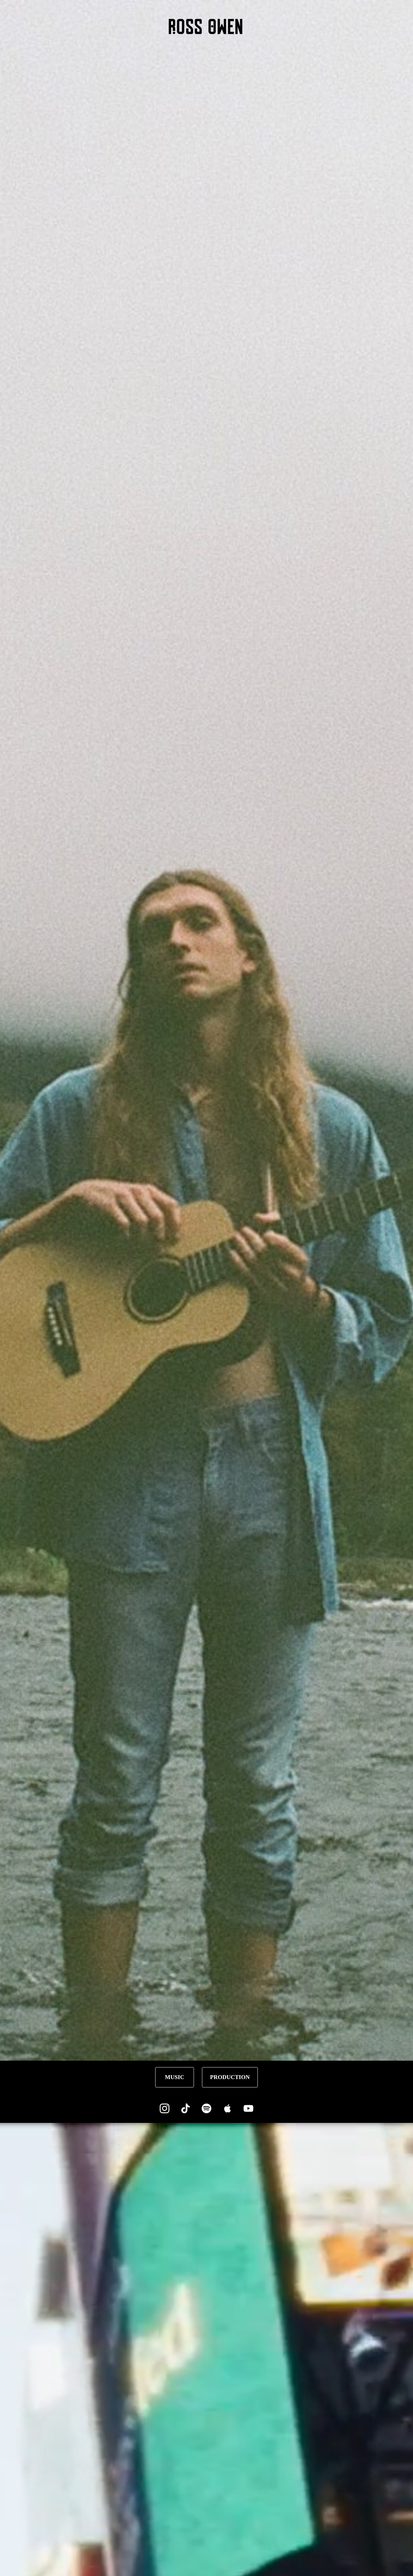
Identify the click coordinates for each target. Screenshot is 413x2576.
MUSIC (175, 2077)
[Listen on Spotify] (206, 2108)
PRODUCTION (230, 2077)
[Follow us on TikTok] (186, 2108)
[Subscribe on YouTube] (248, 2108)
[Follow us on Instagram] (165, 2108)
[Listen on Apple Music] (227, 2108)
